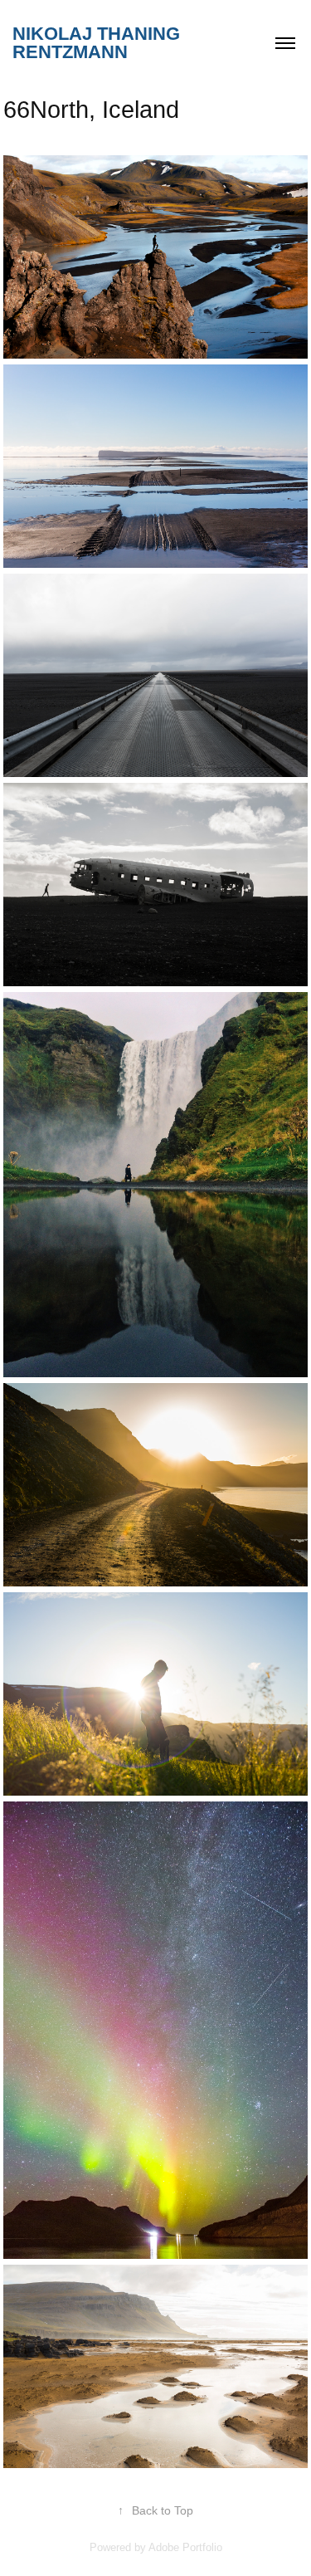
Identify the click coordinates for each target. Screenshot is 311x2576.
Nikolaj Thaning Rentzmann (99, 43)
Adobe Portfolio (185, 2547)
